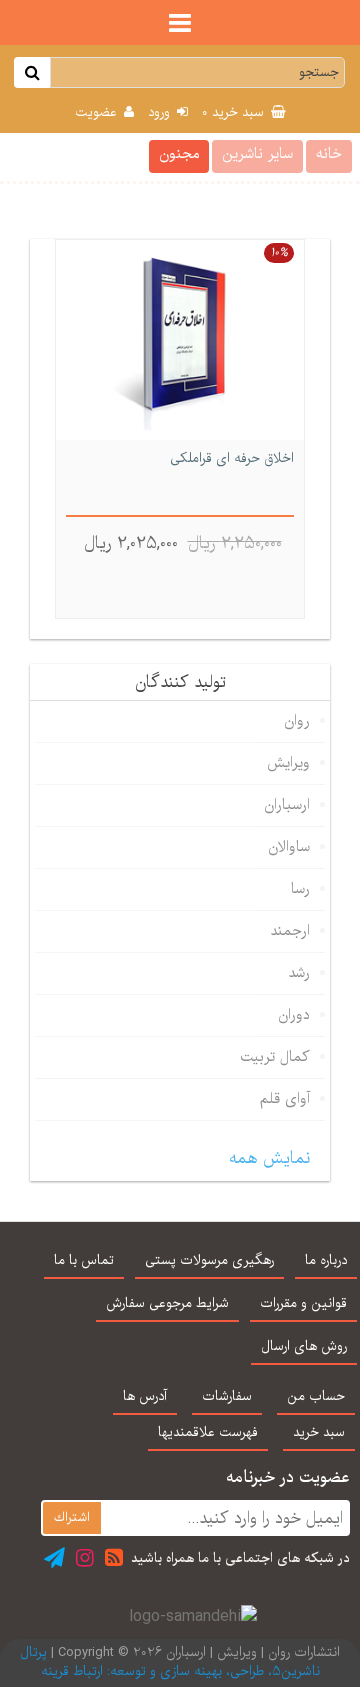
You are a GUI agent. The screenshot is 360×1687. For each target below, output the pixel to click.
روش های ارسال (304, 1347)
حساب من (316, 1397)
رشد (299, 973)
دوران (294, 1015)
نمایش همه (269, 1158)
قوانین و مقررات (303, 1304)
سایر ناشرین (257, 154)
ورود (161, 113)
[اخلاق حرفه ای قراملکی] (180, 340)
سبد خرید (235, 113)
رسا (300, 889)
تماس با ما (84, 1261)
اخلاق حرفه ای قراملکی (232, 459)
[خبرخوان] (114, 1557)
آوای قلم (285, 1099)
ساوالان (289, 847)
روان (297, 721)
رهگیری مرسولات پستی (209, 1261)
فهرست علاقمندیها (208, 1433)
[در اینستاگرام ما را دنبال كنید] (85, 1557)
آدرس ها (145, 1397)
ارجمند (290, 931)
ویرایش (288, 763)
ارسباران (287, 805)
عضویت (98, 113)
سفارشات (227, 1397)
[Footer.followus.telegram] (54, 1557)
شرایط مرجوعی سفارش (167, 1304)
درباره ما (326, 1261)
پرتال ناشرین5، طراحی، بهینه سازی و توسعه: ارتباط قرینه (170, 1662)
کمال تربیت (275, 1057)
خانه (329, 154)
